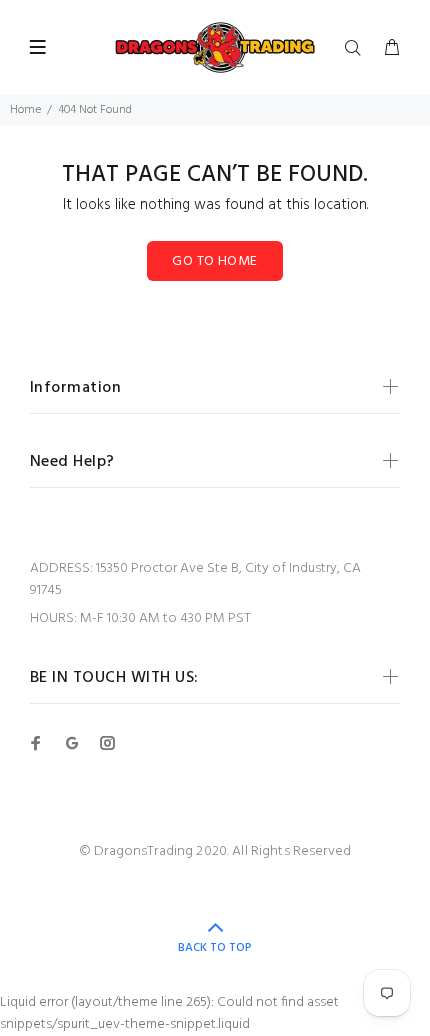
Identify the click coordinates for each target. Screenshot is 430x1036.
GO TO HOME (214, 261)
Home (25, 110)
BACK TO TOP (215, 948)
